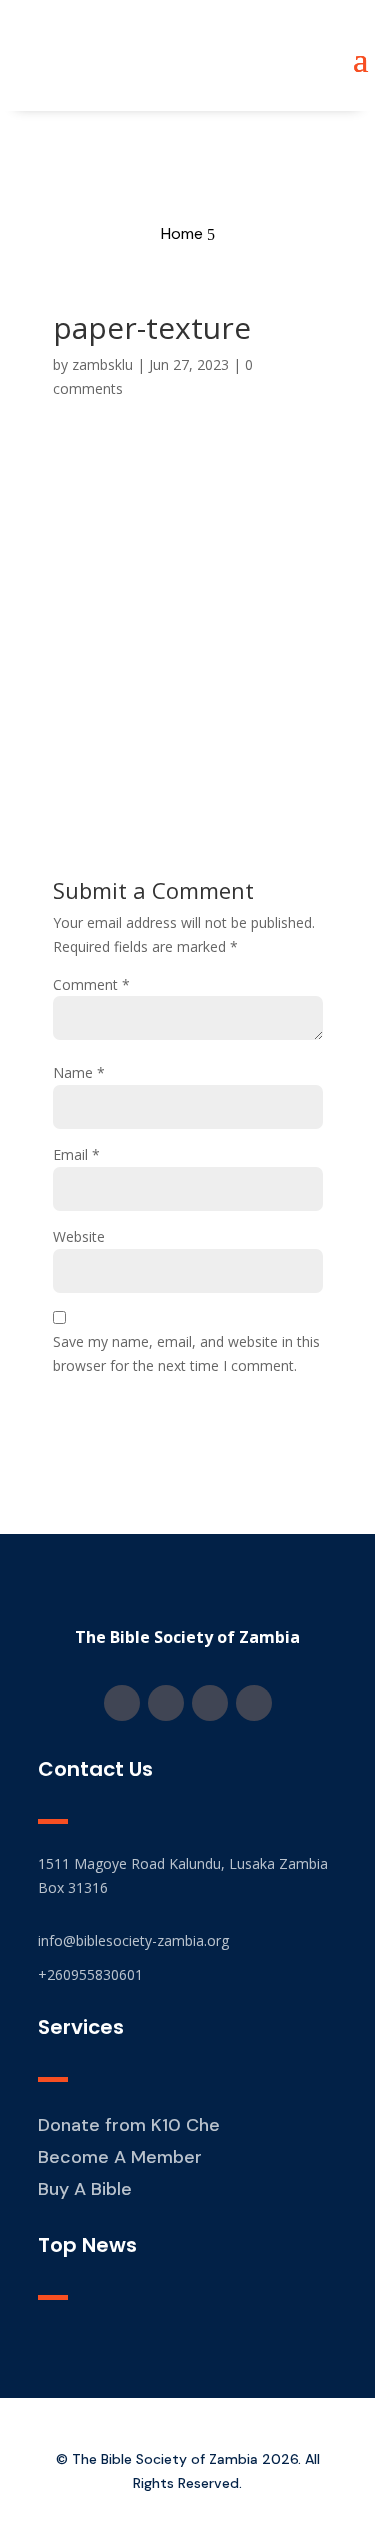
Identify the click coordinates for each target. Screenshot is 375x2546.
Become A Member (120, 2157)
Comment (91, 984)
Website (79, 1236)
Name (79, 1072)
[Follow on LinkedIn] (254, 1703)
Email (76, 1154)
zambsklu (102, 364)
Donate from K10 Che (129, 2125)
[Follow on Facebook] (122, 1703)
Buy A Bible (85, 2189)
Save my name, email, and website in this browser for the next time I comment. (186, 1353)
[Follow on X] (210, 1703)
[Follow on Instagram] (166, 1703)
